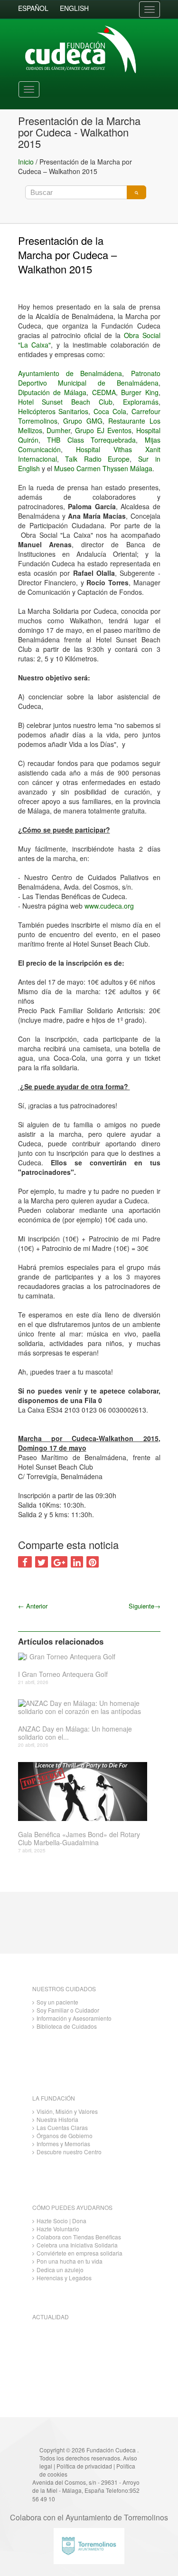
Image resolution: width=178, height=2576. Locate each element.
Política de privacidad (84, 2466)
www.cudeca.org (109, 906)
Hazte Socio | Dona (61, 2221)
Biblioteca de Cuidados (67, 2026)
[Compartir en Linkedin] (77, 1562)
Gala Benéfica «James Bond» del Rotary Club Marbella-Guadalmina (79, 1839)
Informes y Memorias (63, 2144)
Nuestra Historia (57, 2119)
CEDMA (104, 392)
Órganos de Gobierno (65, 2135)
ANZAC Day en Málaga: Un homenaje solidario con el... (75, 1733)
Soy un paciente (57, 2002)
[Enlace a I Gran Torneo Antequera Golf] (86, 1656)
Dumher (58, 430)
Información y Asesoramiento (74, 2018)
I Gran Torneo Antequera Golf (63, 1674)
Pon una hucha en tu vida (70, 2261)
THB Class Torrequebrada (88, 440)
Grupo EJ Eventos (103, 430)
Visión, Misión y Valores (67, 2111)
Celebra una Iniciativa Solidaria (77, 2245)
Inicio (26, 162)
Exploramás (141, 402)
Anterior (33, 1606)
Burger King (140, 392)
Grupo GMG (83, 421)
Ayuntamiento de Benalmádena (70, 373)
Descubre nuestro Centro (69, 2152)
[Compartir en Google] (59, 1562)
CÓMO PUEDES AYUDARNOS (72, 2207)
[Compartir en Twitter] (42, 1562)
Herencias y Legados (64, 2278)
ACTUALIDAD (51, 2317)
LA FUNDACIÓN (54, 2098)
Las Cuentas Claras (62, 2127)
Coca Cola (110, 411)
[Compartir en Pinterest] (93, 1562)
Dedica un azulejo (60, 2270)
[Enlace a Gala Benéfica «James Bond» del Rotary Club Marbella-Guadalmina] (86, 1792)
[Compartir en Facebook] (25, 1562)
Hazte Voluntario (58, 2229)
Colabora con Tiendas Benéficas (79, 2237)
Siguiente (145, 1606)
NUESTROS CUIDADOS (64, 1989)
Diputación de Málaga (52, 392)
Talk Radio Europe (97, 459)
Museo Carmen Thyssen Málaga (103, 468)
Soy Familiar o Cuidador (68, 2010)
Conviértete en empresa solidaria (80, 2253)
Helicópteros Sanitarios (53, 411)
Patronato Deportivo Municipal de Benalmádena (89, 378)
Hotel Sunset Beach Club (65, 402)
